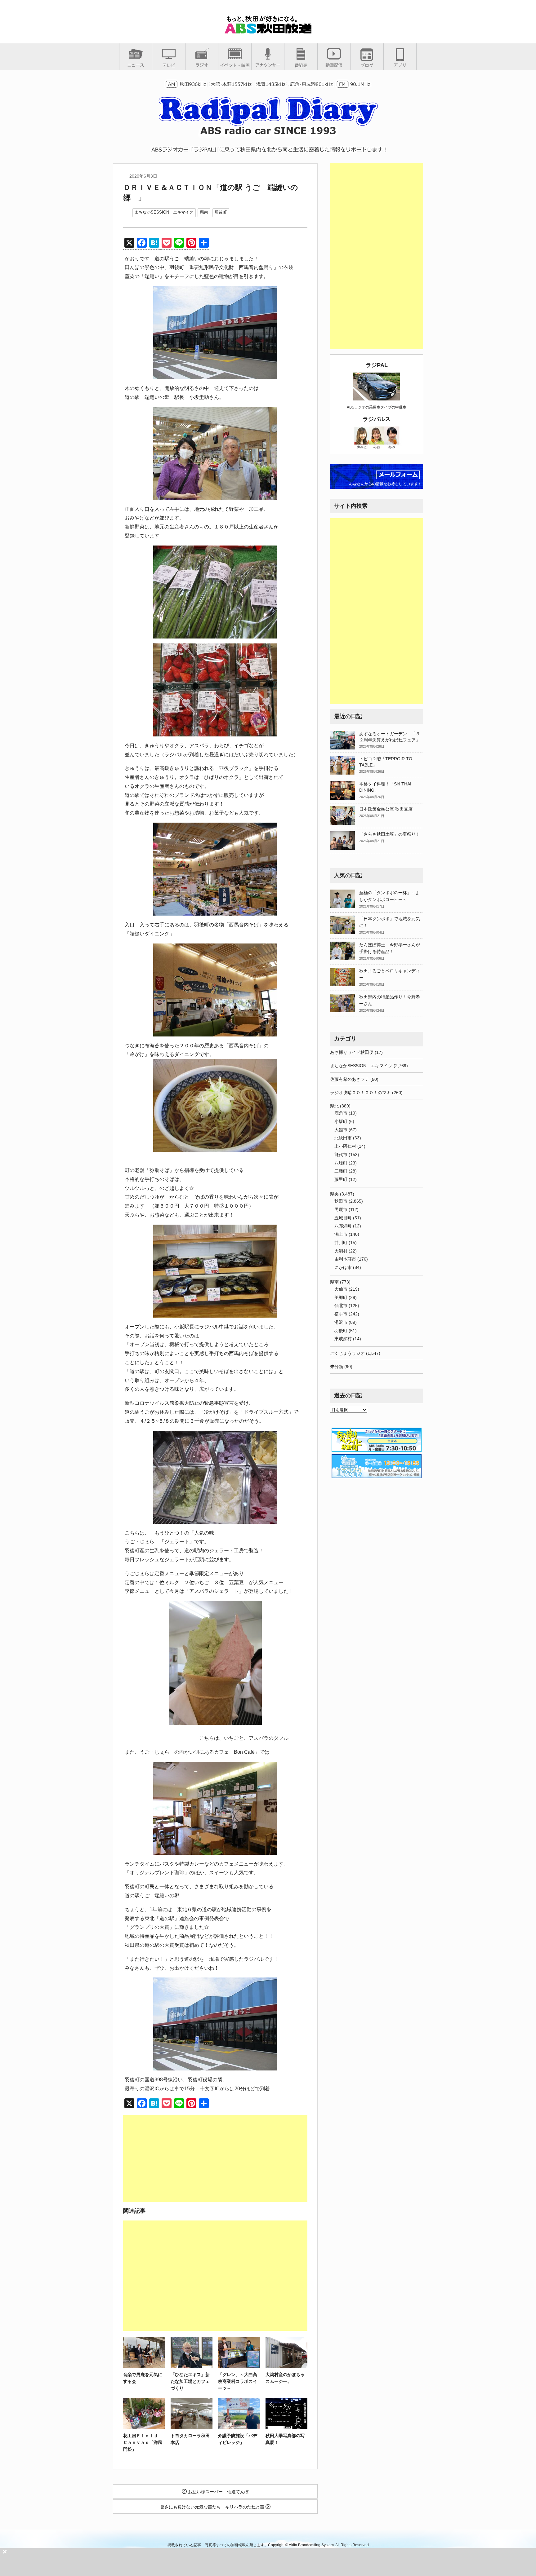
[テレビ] (169, 65)
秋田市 (341, 1201)
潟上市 (341, 1234)
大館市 (341, 1130)
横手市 (341, 1314)
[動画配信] (334, 65)
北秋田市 (343, 1138)
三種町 (341, 1171)
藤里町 (341, 1179)
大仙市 (341, 1289)
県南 (204, 212)
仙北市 (341, 1306)
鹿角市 (341, 1113)
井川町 (341, 1243)
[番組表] (301, 65)
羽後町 (221, 212)
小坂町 (341, 1121)
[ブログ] (367, 65)
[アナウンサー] (268, 65)
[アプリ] (400, 65)
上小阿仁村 (345, 1146)
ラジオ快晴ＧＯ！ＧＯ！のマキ (360, 1093)
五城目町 (343, 1218)
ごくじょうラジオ (347, 1353)
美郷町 (341, 1297)
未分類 (337, 1367)
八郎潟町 (343, 1226)
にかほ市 (343, 1267)
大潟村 (341, 1251)
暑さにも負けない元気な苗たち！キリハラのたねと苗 (213, 2507)
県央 (334, 1194)
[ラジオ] (202, 65)
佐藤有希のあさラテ (350, 1079)
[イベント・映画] (235, 65)
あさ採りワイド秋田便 (352, 1052)
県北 (334, 1106)
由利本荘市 (345, 1259)
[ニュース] (136, 65)
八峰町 (341, 1163)
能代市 (341, 1155)
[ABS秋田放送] (268, 31)
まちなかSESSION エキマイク (164, 212)
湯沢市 (341, 1322)
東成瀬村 (343, 1339)
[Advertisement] (215, 2158)
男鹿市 (341, 1209)
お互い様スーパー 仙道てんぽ (218, 2492)
